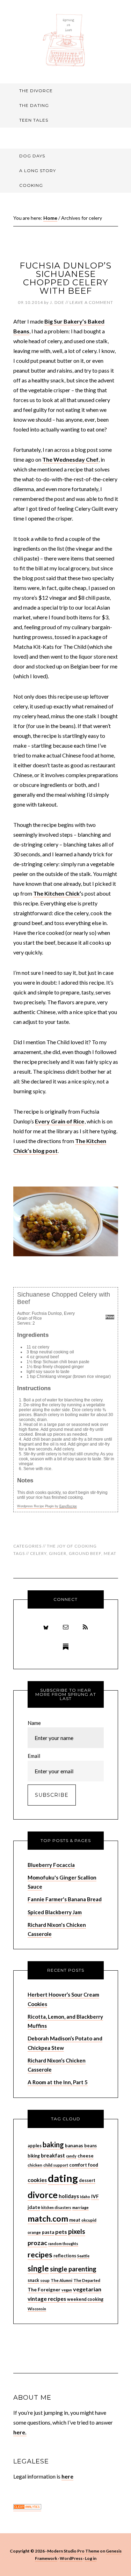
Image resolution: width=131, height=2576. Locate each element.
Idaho (85, 2197)
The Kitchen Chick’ (57, 893)
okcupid (89, 2220)
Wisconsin (37, 2309)
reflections (65, 2256)
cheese (86, 2156)
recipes (40, 2255)
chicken (35, 2165)
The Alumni (61, 2280)
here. (20, 2432)
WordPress (71, 2558)
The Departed (87, 2280)
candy (71, 2156)
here (67, 2476)
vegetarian (87, 2289)
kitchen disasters (56, 2207)
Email (34, 1756)
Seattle (83, 2256)
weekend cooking (85, 2299)
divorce (43, 2195)
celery (38, 1553)
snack (33, 2280)
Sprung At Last (66, 40)
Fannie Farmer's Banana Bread (65, 1899)
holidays (69, 2196)
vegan (67, 2290)
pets (61, 2232)
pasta (48, 2232)
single (38, 2268)
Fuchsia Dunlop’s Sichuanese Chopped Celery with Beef (65, 278)
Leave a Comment (91, 302)
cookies (37, 2180)
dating (63, 2178)
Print (110, 1317)
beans (90, 2146)
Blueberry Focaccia (51, 1865)
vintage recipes (47, 2299)
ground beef (85, 1553)
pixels (77, 2231)
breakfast (53, 2155)
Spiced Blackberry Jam (55, 1912)
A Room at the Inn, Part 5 (58, 2082)
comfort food (84, 2165)
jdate (34, 2207)
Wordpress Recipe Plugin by (47, 1506)
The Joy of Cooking (72, 1546)
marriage (81, 2207)
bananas (74, 2146)
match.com (48, 2218)
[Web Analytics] (27, 2507)
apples (35, 2146)
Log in (91, 2558)
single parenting (73, 2269)
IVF (95, 2196)
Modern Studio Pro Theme (73, 2551)
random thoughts (63, 2244)
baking (53, 2145)
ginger (58, 1553)
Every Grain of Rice (60, 1121)
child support (56, 2165)
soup (45, 2280)
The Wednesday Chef (70, 459)
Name (34, 1723)
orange (34, 2232)
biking (34, 2156)
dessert (87, 2180)
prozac (37, 2243)
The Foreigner (44, 2289)
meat (110, 1553)
